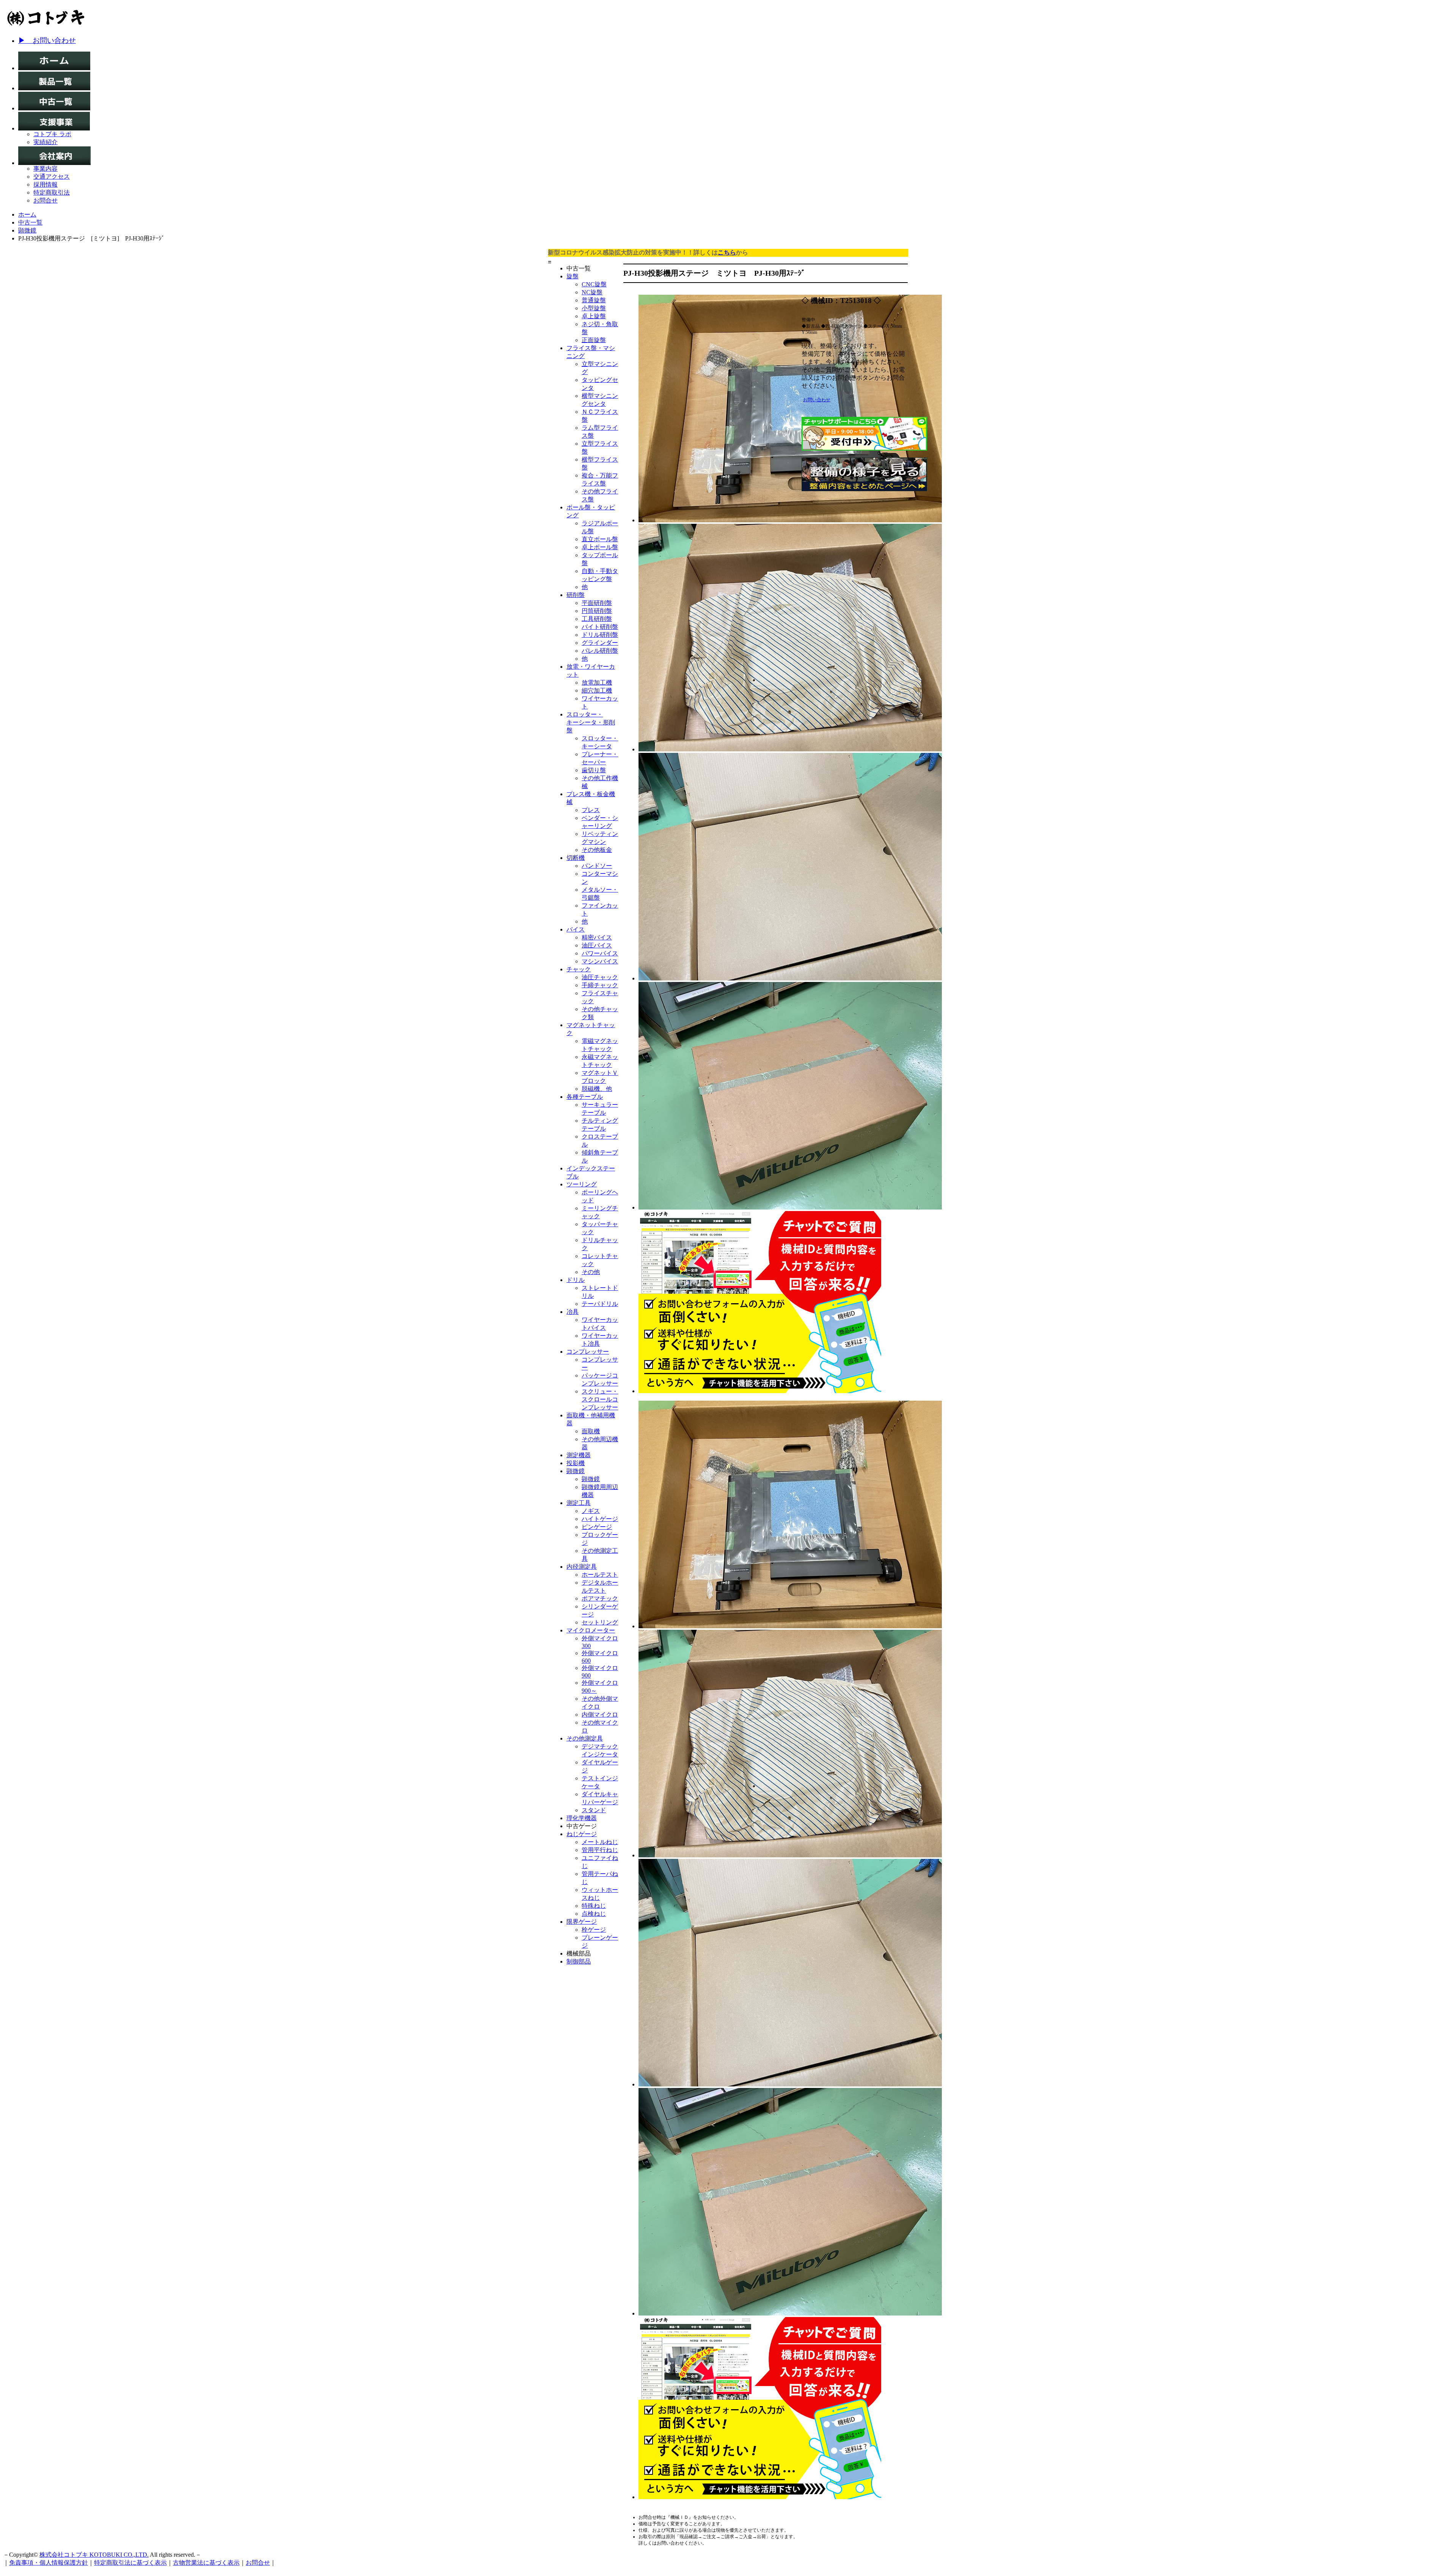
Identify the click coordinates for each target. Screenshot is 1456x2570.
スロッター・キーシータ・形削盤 (591, 722)
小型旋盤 (594, 308)
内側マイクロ (600, 1715)
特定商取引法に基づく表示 (130, 2563)
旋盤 (573, 276)
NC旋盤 (592, 292)
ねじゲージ (582, 1834)
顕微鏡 (27, 230)
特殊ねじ (594, 1906)
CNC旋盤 (594, 284)
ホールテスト (600, 1575)
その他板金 (597, 850)
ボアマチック (600, 1598)
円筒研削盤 (597, 611)
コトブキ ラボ (52, 134)
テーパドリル (600, 1304)
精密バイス (597, 937)
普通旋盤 (594, 300)
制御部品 (579, 1961)
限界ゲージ (582, 1922)
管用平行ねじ (600, 1850)
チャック (579, 969)
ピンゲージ (597, 1527)
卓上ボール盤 (600, 547)
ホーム (27, 214)
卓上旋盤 (594, 316)
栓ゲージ (594, 1930)
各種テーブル (585, 1097)
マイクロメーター (591, 1630)
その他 (591, 1272)
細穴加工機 (597, 690)
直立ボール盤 (600, 539)
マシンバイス (600, 961)
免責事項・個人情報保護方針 (49, 2563)
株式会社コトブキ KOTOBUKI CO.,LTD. (94, 2555)
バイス (576, 929)
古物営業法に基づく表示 (206, 2563)
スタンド (594, 1810)
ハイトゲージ (600, 1519)
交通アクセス (52, 177)
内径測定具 (582, 1567)
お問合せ (45, 200)
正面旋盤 (594, 340)
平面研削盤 (597, 603)
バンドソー (597, 866)
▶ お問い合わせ (47, 40)
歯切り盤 (594, 770)
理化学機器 (582, 1818)
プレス (591, 810)
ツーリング (582, 1184)
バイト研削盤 (600, 627)
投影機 (576, 1463)
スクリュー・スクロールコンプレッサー (600, 1399)
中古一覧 (30, 222)
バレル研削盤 (600, 651)
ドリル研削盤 (600, 635)
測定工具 (579, 1503)
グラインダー (600, 643)
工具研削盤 (597, 619)
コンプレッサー (588, 1352)
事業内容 (45, 169)
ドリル (576, 1280)
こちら (727, 252)
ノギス (591, 1511)
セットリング (600, 1622)
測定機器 (579, 1455)
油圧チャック (600, 977)
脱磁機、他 (597, 1089)
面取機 (591, 1431)
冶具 (573, 1312)
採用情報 (45, 185)
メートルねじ (600, 1842)
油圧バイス (597, 945)
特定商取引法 (52, 192)
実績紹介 (45, 142)
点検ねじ (594, 1914)
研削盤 (576, 595)
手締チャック (600, 985)
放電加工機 (597, 683)
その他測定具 (585, 1738)
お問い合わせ (817, 400)
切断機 (576, 858)
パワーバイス (600, 953)
